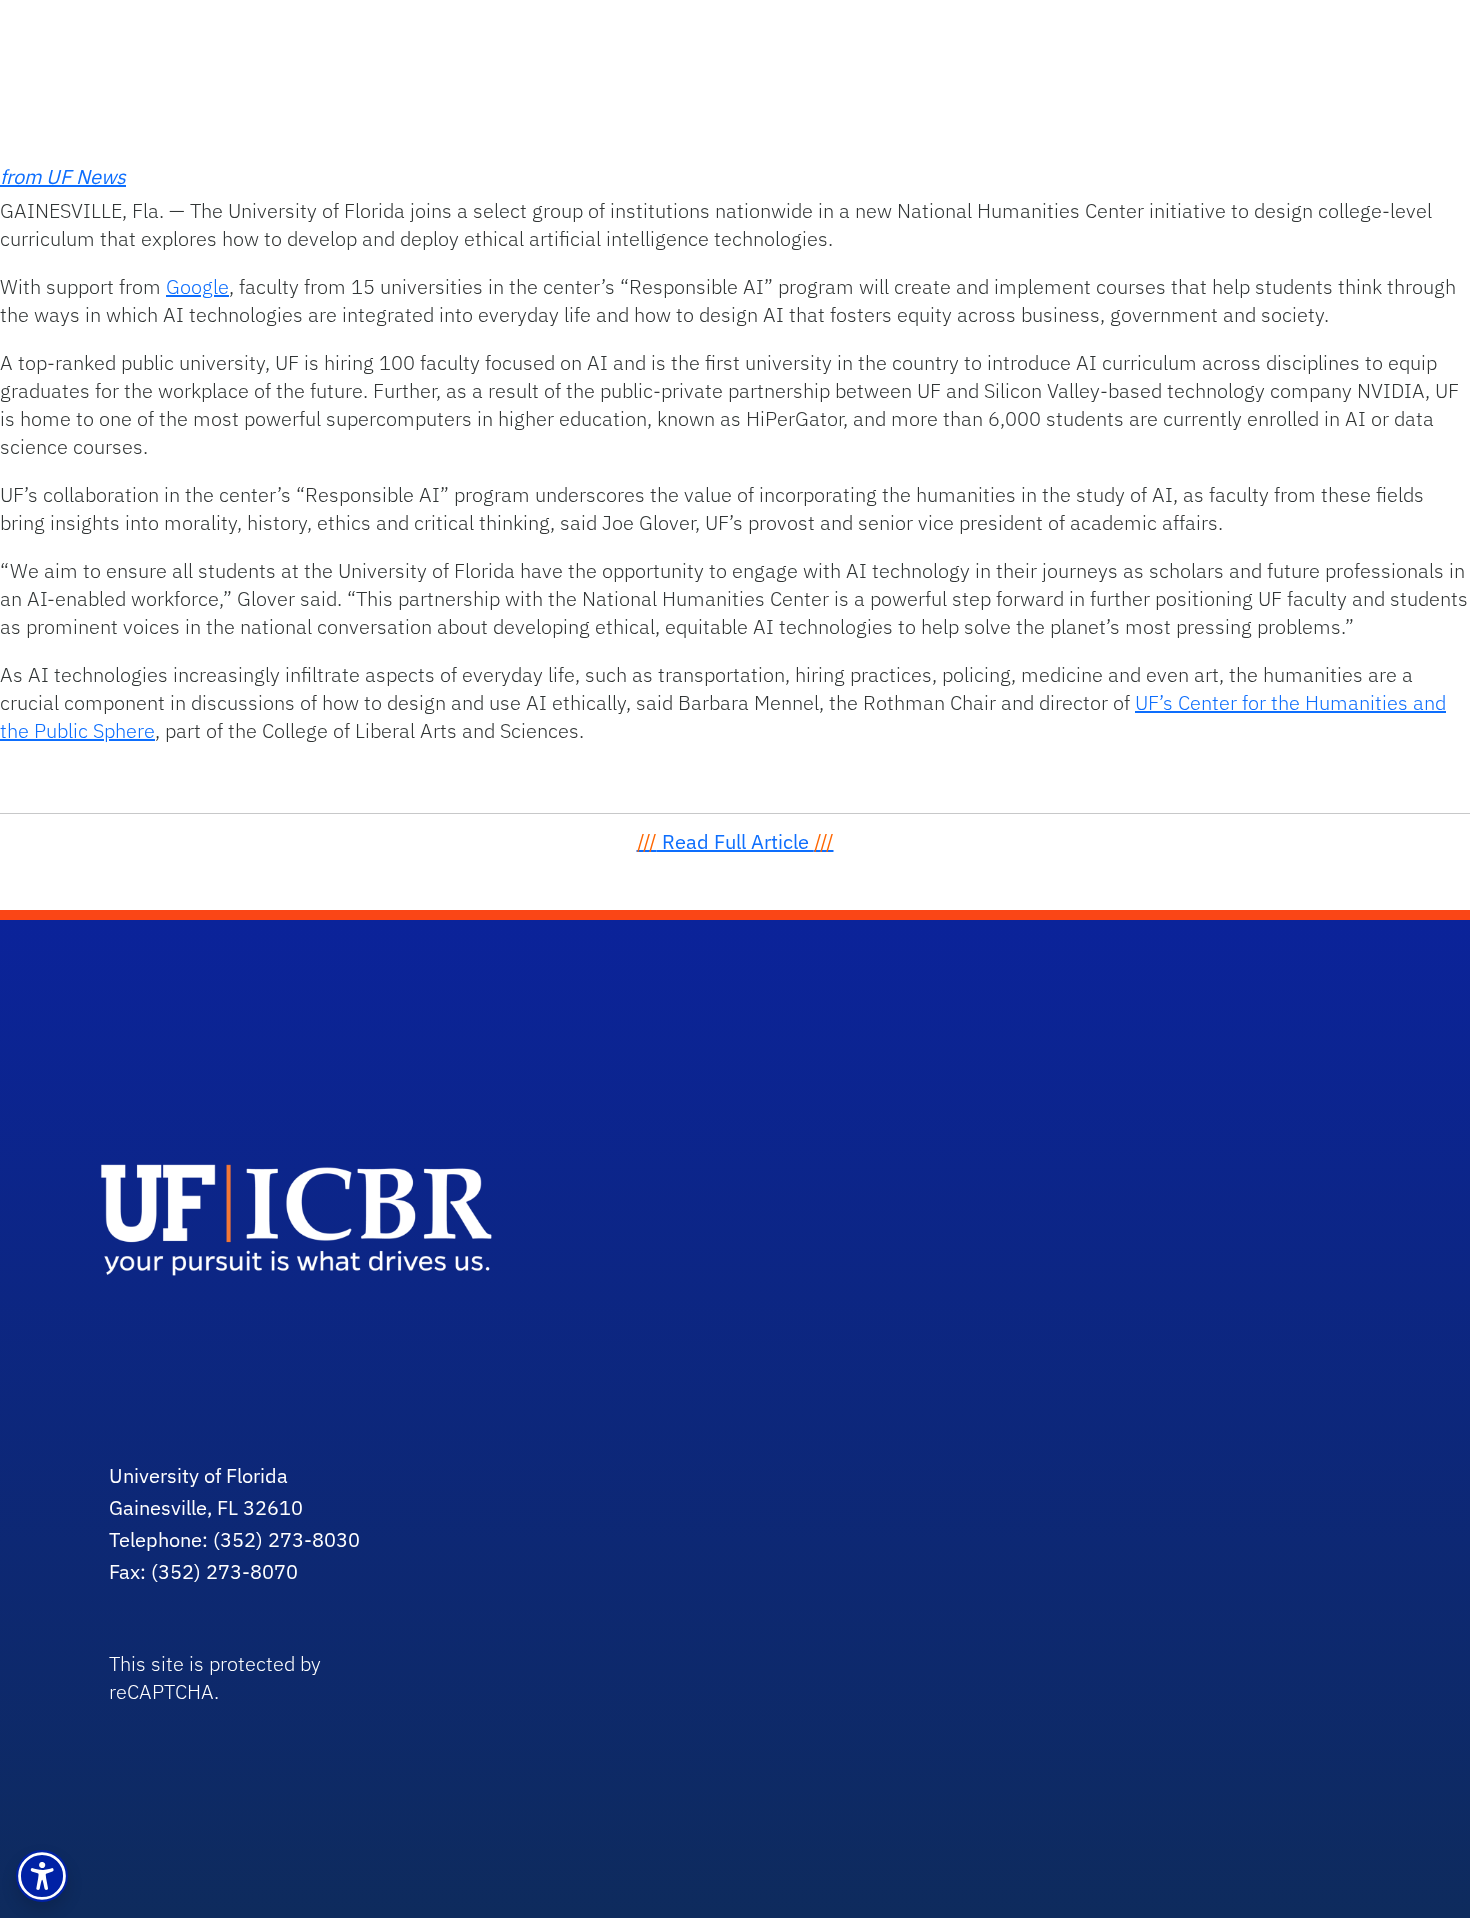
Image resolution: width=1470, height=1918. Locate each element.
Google (197, 286)
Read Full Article (735, 841)
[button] (42, 1876)
